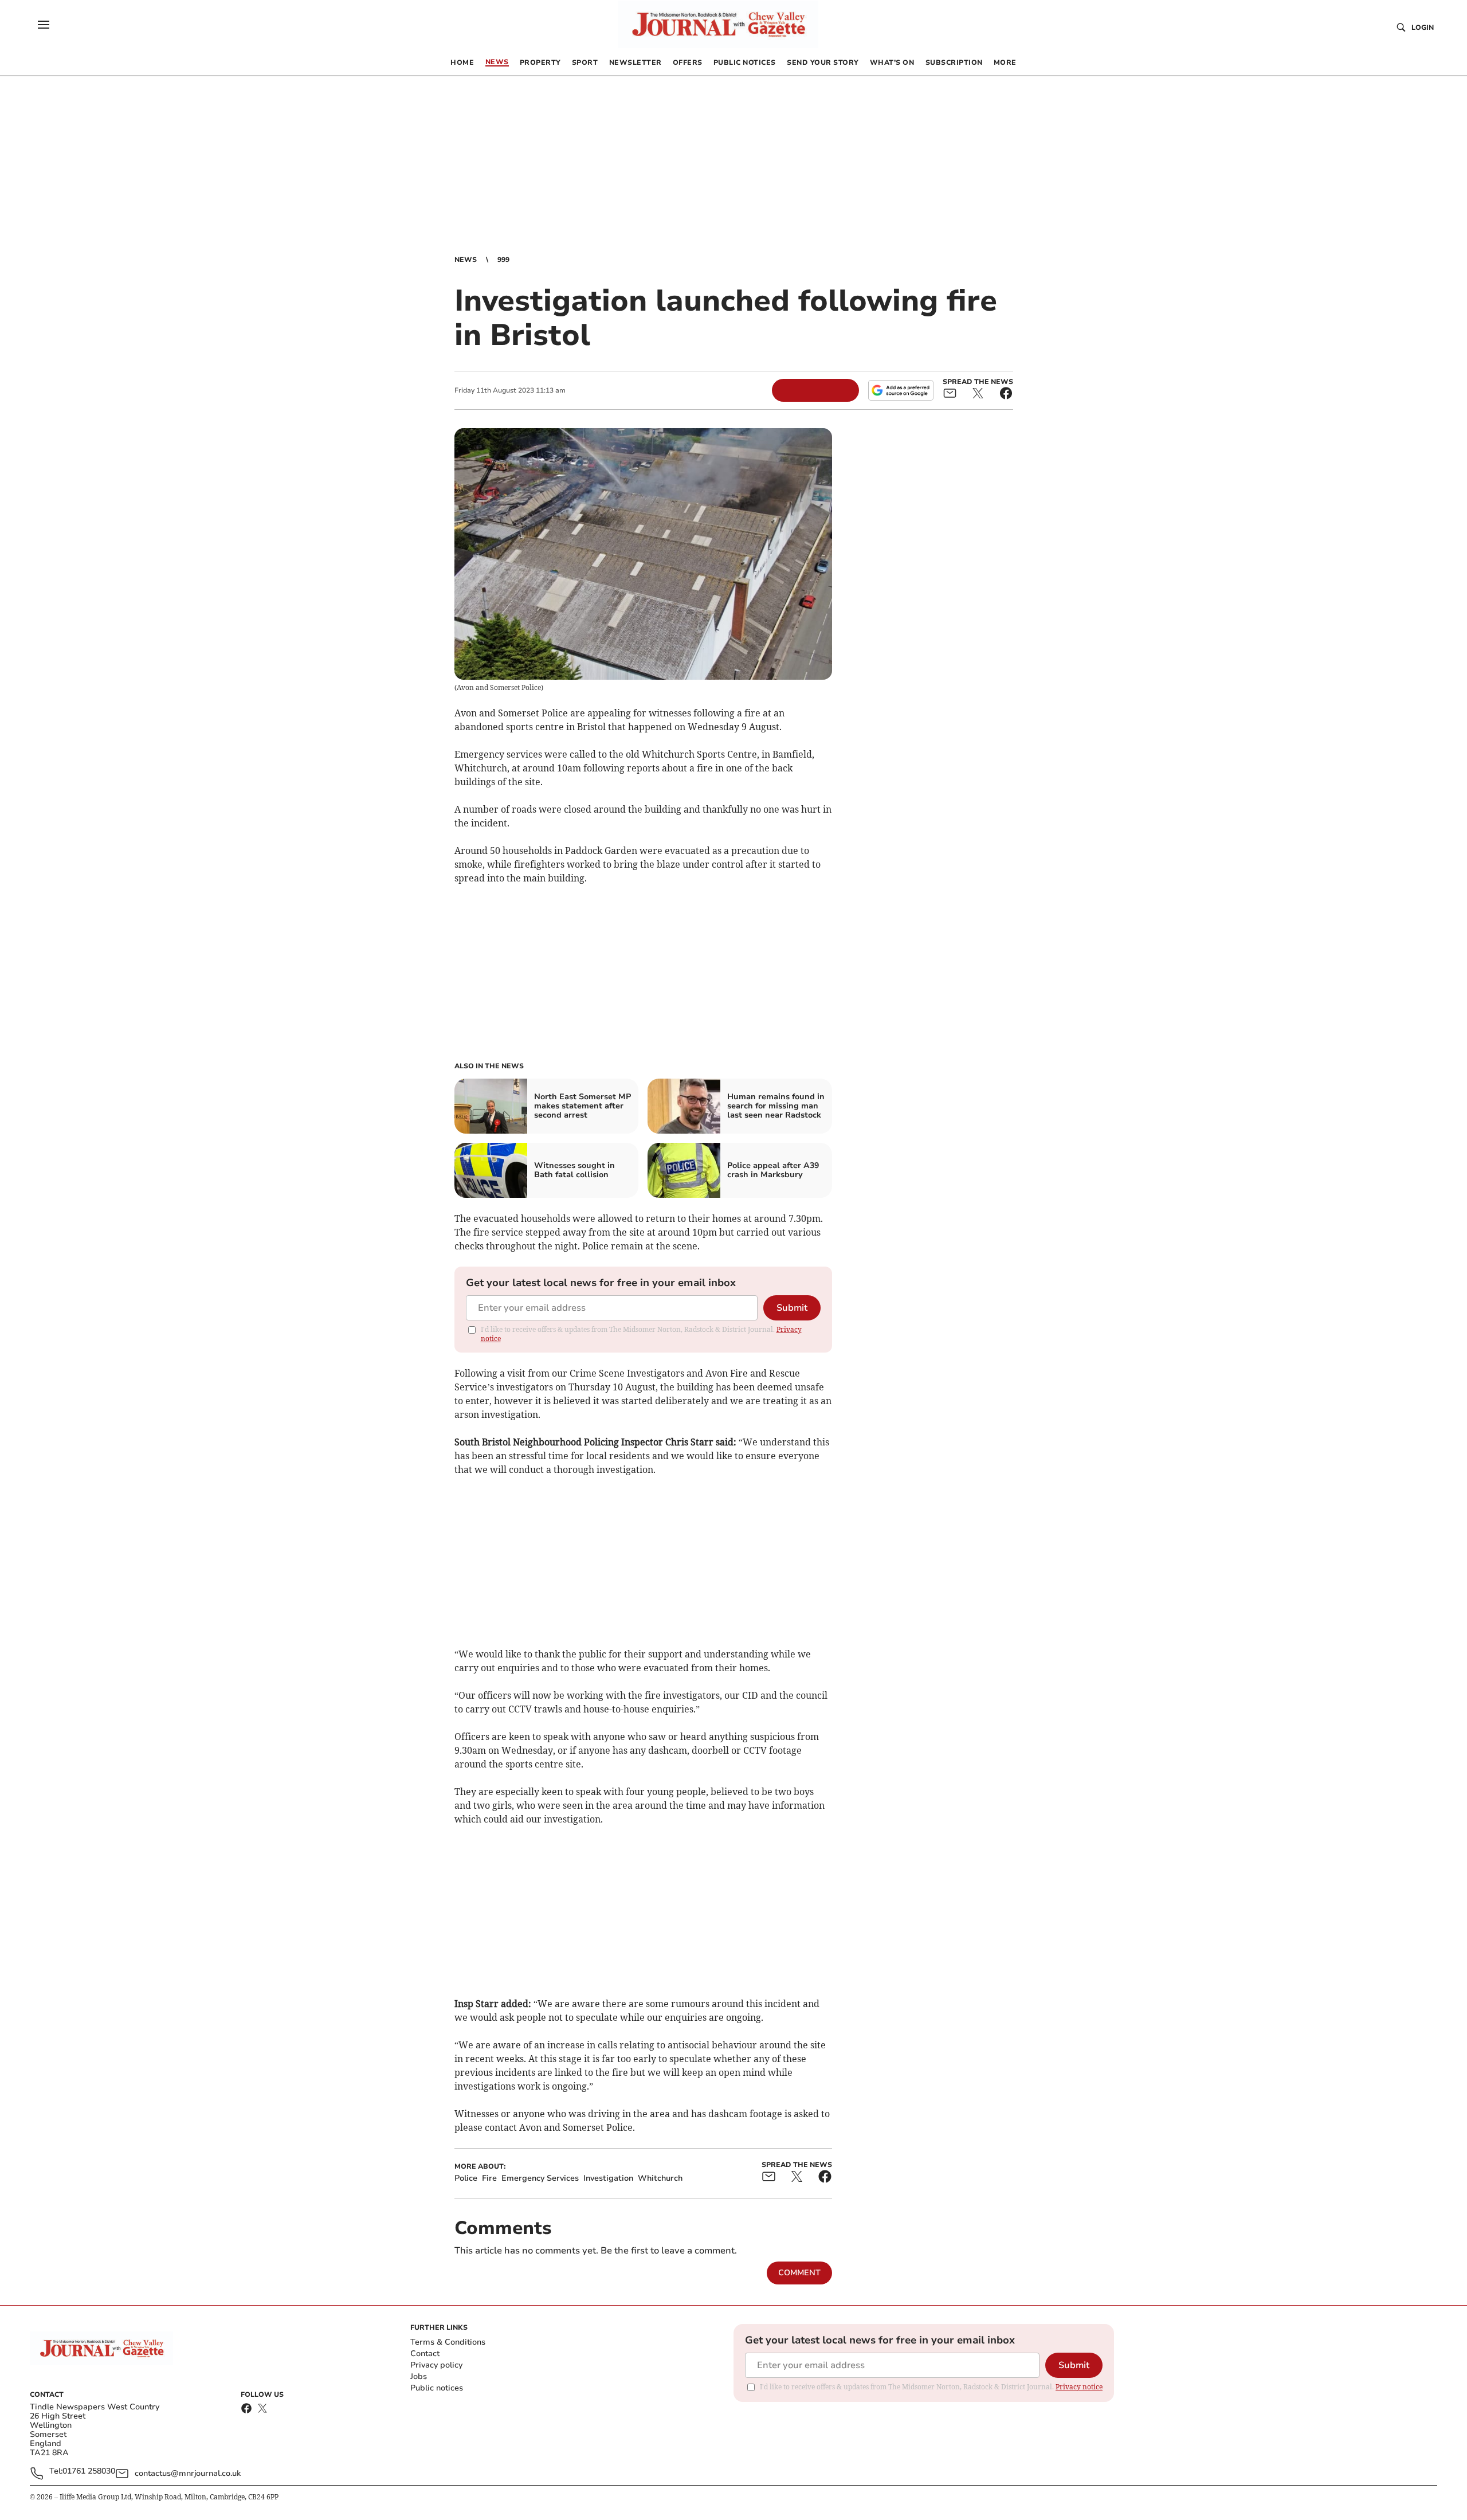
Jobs (419, 2376)
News (466, 260)
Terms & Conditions (448, 2342)
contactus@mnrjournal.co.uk (188, 2473)
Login (1423, 28)
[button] (44, 25)
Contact (425, 2354)
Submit (792, 1308)
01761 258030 (89, 2472)
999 (503, 260)
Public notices (437, 2388)
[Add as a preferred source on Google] (901, 390)
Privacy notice (1079, 2387)
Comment (799, 2273)
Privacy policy (436, 2365)
